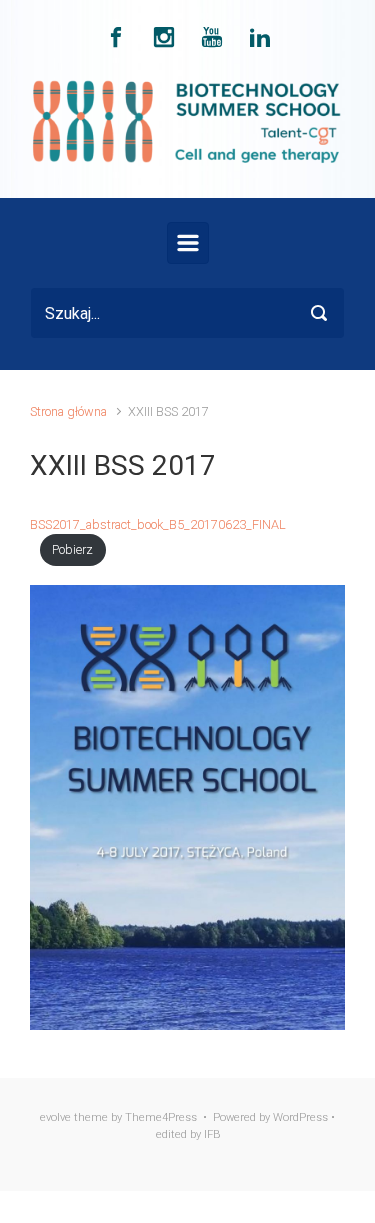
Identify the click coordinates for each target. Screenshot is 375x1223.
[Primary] (188, 243)
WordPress (300, 1117)
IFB (212, 1134)
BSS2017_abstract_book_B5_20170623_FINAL (158, 524)
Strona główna (68, 411)
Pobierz (72, 549)
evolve (55, 1117)
